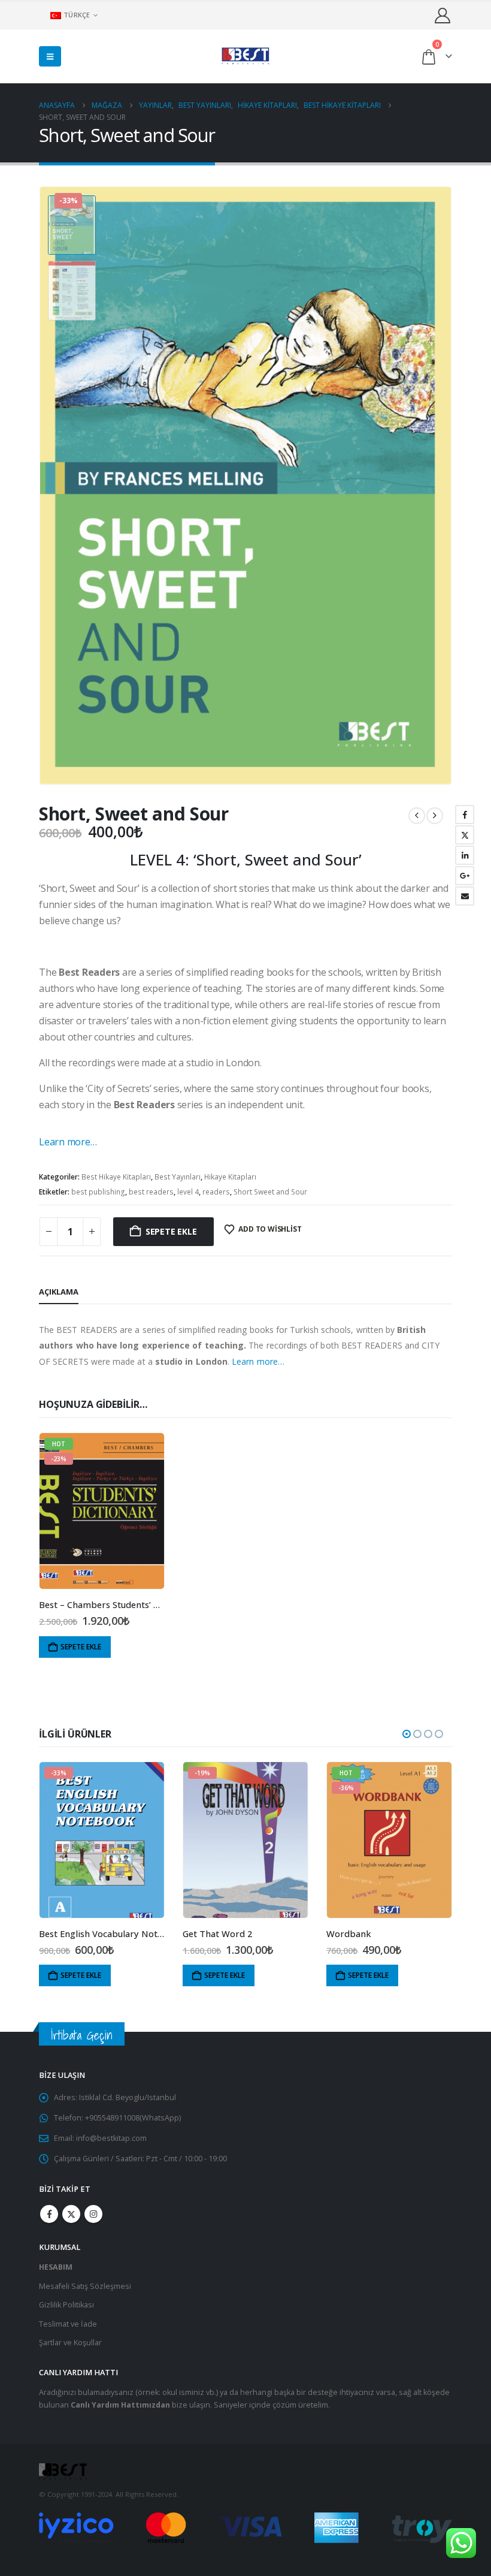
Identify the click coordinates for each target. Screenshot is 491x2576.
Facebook (465, 815)
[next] (435, 816)
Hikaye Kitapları (230, 1177)
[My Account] (443, 15)
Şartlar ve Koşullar (70, 2343)
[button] (50, 56)
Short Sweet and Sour (270, 1192)
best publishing (98, 1192)
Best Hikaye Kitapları (116, 1177)
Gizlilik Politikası (66, 2305)
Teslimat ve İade (68, 2324)
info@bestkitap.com (111, 2138)
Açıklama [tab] (59, 1292)
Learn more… (68, 1142)
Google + (465, 876)
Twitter (465, 835)
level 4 (188, 1192)
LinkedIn (465, 855)
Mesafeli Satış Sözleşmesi (85, 2286)
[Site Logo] (245, 56)
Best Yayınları (178, 1177)
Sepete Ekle (171, 1231)
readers (216, 1192)
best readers (151, 1192)
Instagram (93, 2214)
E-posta (465, 896)
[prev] (417, 816)
